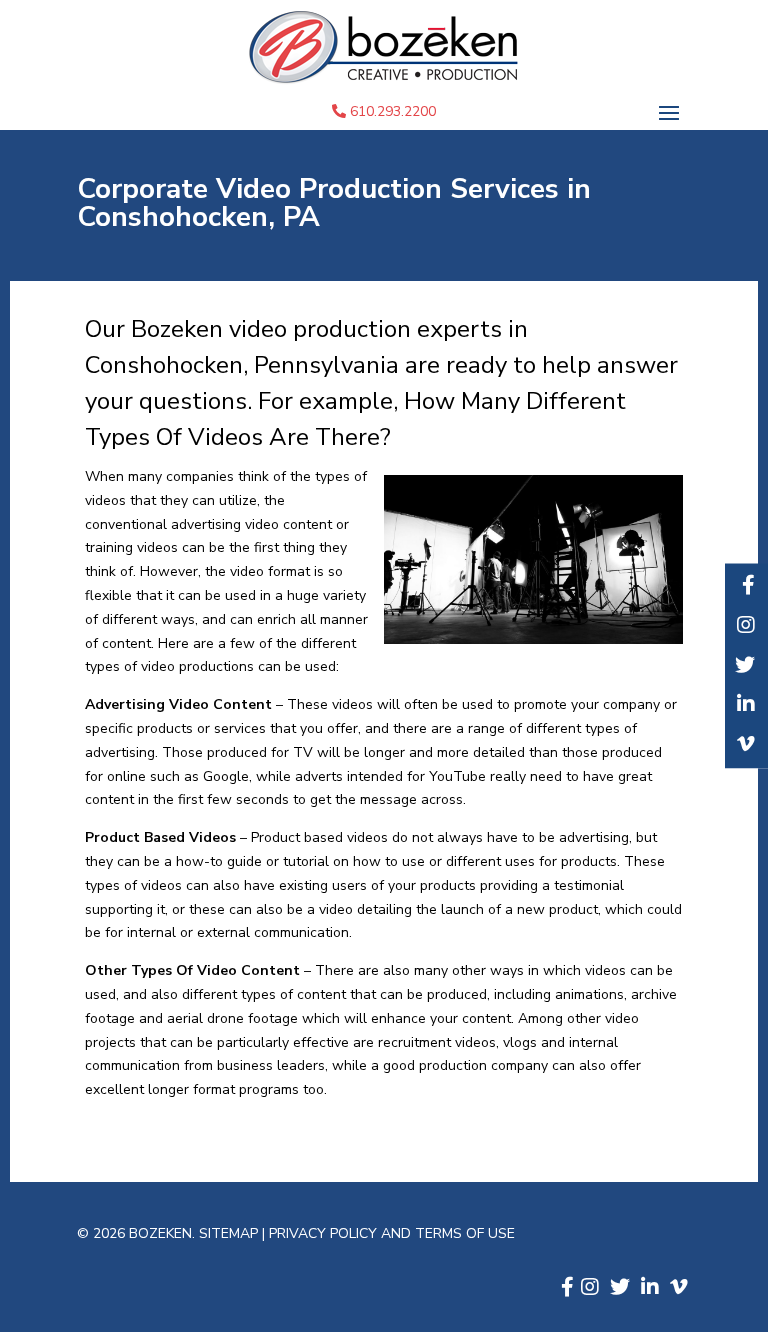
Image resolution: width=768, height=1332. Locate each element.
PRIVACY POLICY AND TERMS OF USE (392, 1233)
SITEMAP (230, 1233)
